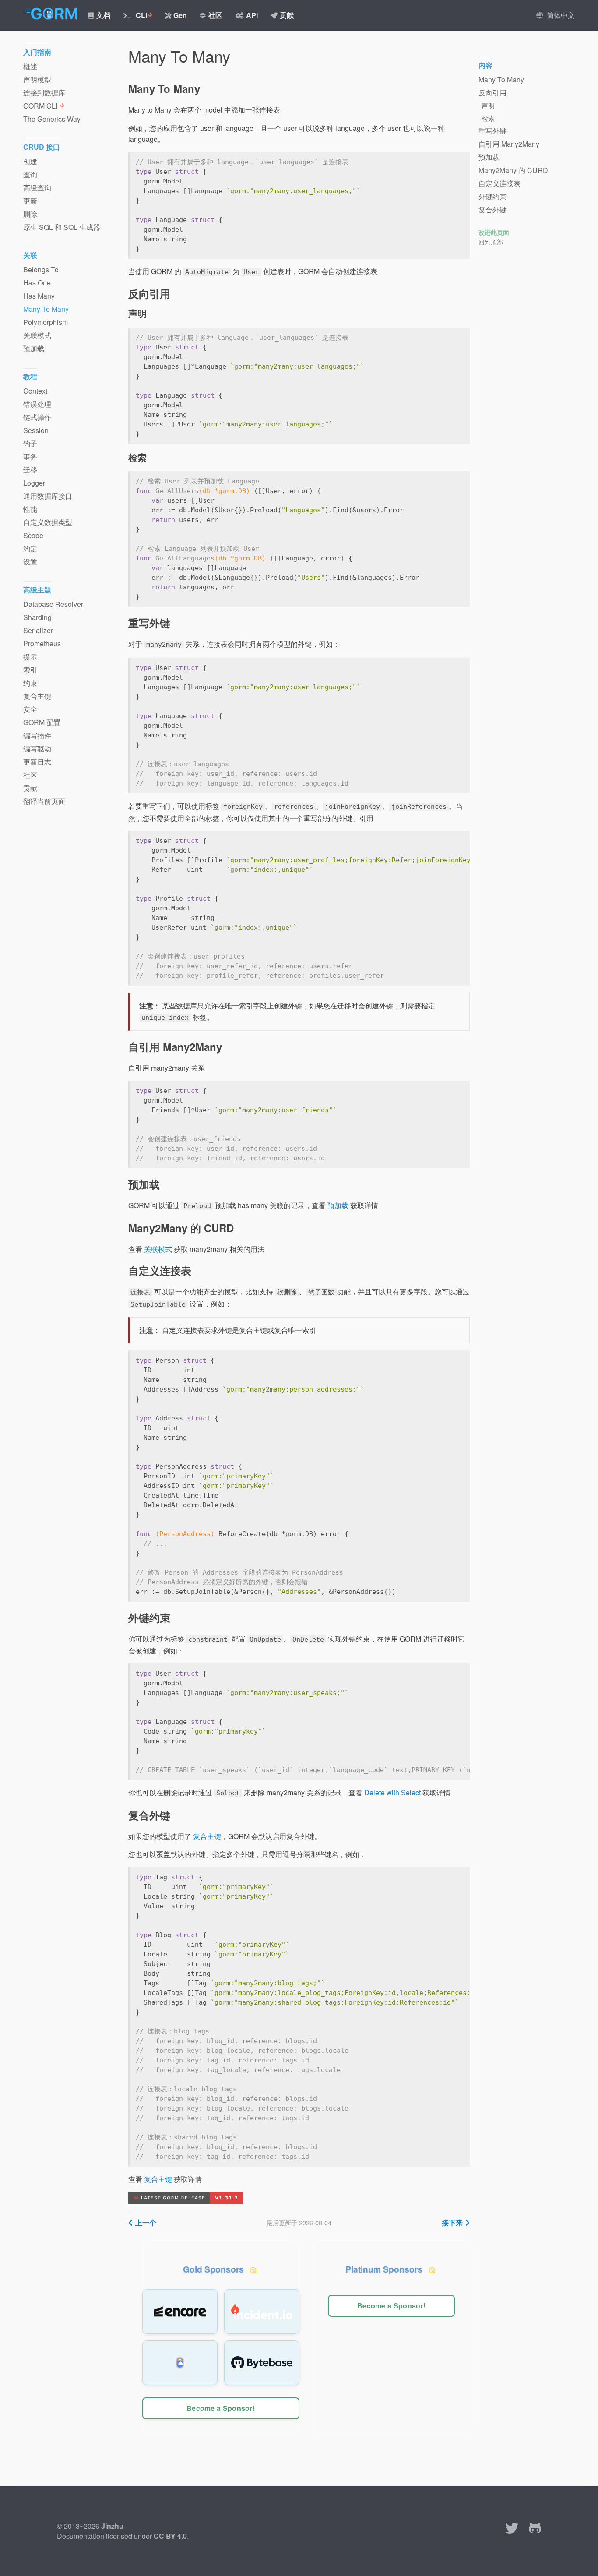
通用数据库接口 (48, 496)
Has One (37, 283)
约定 (30, 548)
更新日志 (37, 762)
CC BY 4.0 (170, 2536)
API (252, 15)
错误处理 (37, 404)
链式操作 (37, 417)
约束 (30, 683)
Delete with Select (392, 1792)
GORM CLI (41, 106)
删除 (30, 214)
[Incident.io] (262, 2312)
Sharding (37, 617)
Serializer (38, 630)
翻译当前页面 (44, 801)
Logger (34, 483)
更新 (30, 201)
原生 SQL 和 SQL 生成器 (62, 227)
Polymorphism (46, 322)
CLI (141, 15)
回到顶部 (491, 242)
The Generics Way (52, 119)
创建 (30, 161)
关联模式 (158, 1249)
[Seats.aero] (180, 2363)
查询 (30, 174)
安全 (30, 709)
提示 (30, 657)
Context (35, 391)
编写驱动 (37, 749)
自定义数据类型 (48, 522)
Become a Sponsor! (221, 2408)
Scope (33, 535)
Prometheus (42, 643)
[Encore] (180, 2312)
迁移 (30, 470)
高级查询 (37, 188)
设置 (30, 562)
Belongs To (41, 270)
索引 (30, 670)
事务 (30, 456)
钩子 (30, 443)
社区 (215, 15)
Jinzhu (112, 2526)
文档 (103, 15)
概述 (30, 66)
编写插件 (37, 735)
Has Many (39, 296)
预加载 (338, 1205)
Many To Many (46, 309)
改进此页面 (494, 232)
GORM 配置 (42, 722)
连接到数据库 (44, 93)
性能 (30, 509)
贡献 (287, 15)
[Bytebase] (262, 2363)
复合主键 (207, 1836)
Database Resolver (53, 604)
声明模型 (37, 79)
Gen (180, 15)
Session (36, 430)
